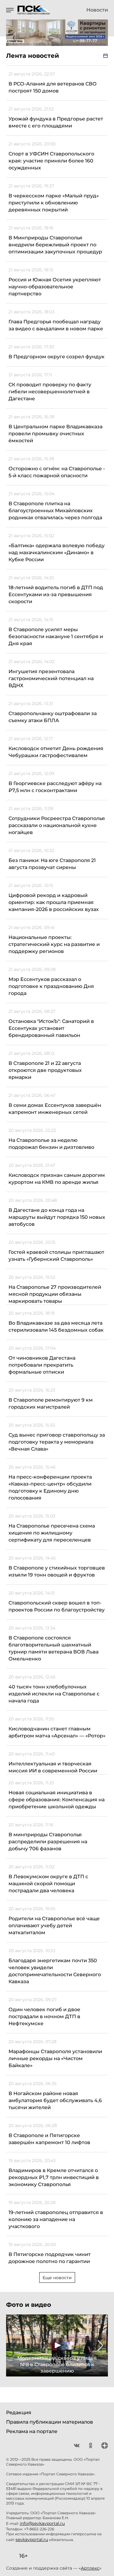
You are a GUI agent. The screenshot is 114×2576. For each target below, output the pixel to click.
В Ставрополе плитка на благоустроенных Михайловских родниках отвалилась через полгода (55, 511)
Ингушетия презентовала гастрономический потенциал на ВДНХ (51, 678)
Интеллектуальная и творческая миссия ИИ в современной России (53, 1767)
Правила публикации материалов (50, 2422)
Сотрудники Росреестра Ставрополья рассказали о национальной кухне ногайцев (57, 825)
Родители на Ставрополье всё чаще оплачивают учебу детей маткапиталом (54, 1926)
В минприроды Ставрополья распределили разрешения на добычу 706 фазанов (48, 1842)
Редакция (19, 2413)
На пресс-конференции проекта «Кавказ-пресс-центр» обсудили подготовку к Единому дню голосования (50, 1487)
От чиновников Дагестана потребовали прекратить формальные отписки (42, 1365)
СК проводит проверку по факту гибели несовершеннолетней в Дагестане (50, 392)
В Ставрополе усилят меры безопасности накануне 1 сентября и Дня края (56, 636)
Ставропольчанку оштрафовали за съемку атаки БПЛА (53, 717)
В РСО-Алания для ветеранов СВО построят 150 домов (53, 87)
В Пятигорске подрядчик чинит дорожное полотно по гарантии (50, 2258)
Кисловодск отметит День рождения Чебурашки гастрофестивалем (56, 752)
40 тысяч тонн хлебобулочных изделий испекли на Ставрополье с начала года (54, 1694)
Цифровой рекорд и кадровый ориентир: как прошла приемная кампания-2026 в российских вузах (54, 902)
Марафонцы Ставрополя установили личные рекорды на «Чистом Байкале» (55, 2058)
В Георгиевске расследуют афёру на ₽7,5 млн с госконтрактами (55, 787)
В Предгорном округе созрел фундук (57, 357)
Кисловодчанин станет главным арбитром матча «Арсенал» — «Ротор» (57, 1732)
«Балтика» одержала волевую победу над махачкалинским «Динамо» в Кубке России (57, 553)
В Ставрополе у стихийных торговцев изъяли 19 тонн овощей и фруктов (57, 1571)
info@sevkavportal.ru (42, 2523)
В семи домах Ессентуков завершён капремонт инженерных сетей (55, 1109)
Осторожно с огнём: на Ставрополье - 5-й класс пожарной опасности (57, 472)
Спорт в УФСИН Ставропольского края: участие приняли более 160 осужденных (51, 161)
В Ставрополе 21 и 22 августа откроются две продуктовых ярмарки (45, 1070)
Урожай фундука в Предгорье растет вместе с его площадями (56, 122)
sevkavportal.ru (32, 2539)
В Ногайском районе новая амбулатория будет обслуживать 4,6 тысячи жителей (55, 2100)
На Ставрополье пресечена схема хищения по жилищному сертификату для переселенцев (52, 1533)
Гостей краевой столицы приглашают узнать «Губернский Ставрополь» (56, 1256)
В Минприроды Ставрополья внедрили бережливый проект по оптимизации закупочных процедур (55, 245)
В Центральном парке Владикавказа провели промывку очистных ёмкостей (55, 434)
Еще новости (57, 2278)
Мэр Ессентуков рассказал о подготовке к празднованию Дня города (51, 986)
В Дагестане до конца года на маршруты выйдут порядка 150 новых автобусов (57, 1217)
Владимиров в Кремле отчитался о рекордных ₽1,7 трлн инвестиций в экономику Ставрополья (54, 2177)
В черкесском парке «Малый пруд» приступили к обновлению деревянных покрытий (54, 203)
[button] (13, 2345)
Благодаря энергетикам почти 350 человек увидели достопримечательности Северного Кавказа (55, 1971)
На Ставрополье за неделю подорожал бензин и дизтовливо (51, 1144)
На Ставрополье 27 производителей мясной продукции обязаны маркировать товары (55, 1294)
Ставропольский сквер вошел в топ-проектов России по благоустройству (57, 1606)
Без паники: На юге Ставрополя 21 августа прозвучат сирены (52, 864)
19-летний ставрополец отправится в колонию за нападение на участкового (56, 2219)
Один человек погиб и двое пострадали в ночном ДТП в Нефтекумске (44, 2016)
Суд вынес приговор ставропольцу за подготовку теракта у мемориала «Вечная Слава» (57, 1442)
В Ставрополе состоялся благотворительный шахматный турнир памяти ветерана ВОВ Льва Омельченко (54, 1648)
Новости (97, 10)
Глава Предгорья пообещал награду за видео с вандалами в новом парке (56, 325)
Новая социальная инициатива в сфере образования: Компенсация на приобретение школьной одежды (57, 1800)
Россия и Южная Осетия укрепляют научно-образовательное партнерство (55, 287)
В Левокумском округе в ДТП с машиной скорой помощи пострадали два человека (48, 1884)
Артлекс (90, 2568)
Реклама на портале (32, 2431)
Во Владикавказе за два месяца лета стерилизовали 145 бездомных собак (56, 1326)
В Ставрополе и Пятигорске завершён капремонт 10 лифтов (49, 2139)
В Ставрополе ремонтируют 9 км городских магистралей (51, 1403)
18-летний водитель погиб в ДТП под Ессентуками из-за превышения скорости (56, 594)
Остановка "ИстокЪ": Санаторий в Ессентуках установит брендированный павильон (51, 1028)
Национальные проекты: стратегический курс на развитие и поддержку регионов (54, 944)
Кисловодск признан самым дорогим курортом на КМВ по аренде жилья (57, 1179)
